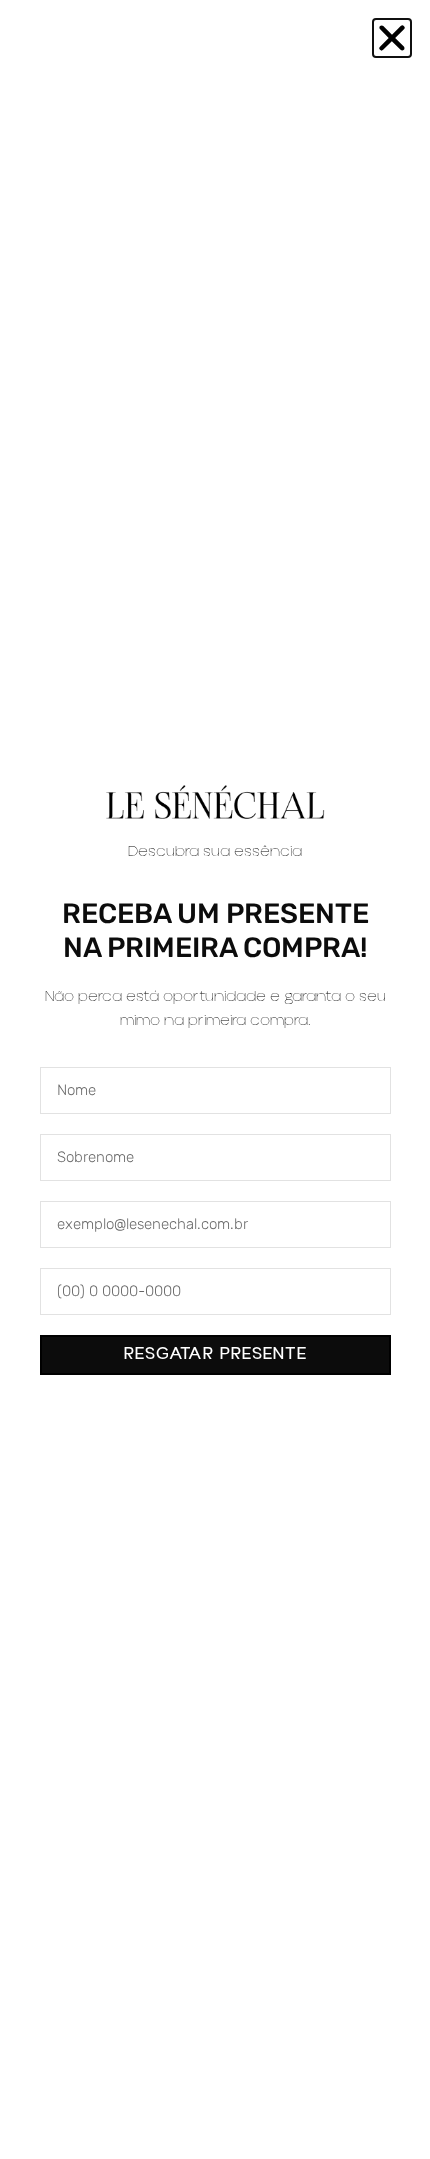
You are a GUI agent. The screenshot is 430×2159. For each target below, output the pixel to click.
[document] (215, 1079)
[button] (392, 38)
